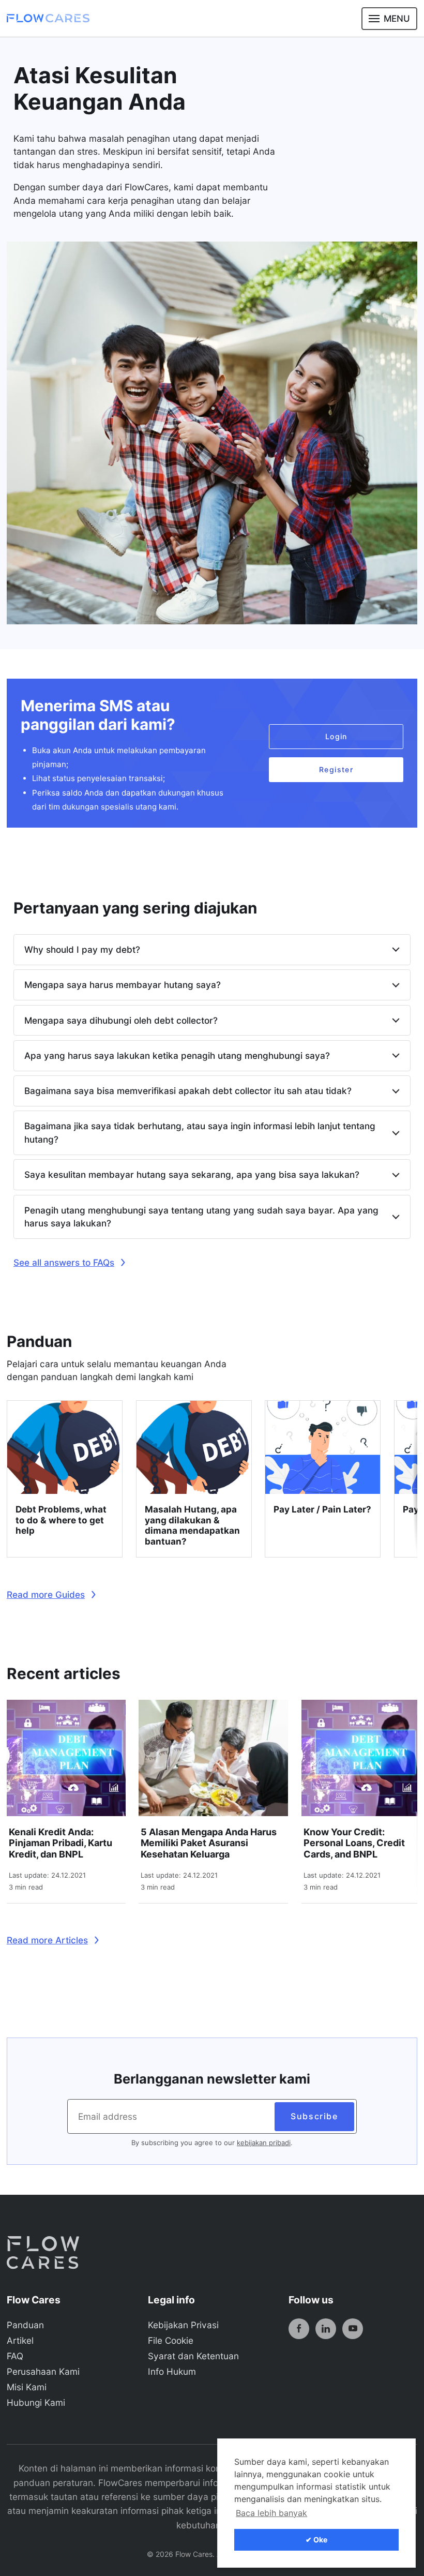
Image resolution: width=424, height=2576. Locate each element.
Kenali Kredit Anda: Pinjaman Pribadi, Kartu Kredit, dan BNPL (60, 1843)
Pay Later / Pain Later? (322, 1509)
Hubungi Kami (36, 2402)
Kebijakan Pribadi (264, 2143)
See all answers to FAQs (64, 1262)
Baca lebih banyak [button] (271, 2513)
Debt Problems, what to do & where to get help (61, 1520)
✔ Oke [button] (316, 2540)
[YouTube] (353, 2329)
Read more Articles (47, 1940)
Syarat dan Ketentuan (193, 2356)
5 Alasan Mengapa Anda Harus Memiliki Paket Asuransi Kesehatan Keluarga (209, 1843)
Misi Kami (27, 2387)
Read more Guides (46, 1594)
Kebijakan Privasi (183, 2325)
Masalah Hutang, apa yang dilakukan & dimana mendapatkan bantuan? (192, 1525)
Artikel (20, 2340)
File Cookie (171, 2340)
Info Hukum (172, 2371)
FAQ (15, 2356)
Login (336, 736)
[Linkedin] (326, 2329)
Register (336, 769)
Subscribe (314, 2116)
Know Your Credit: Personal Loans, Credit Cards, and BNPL (354, 1843)
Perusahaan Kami (43, 2371)
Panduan (25, 2325)
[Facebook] (299, 2329)
